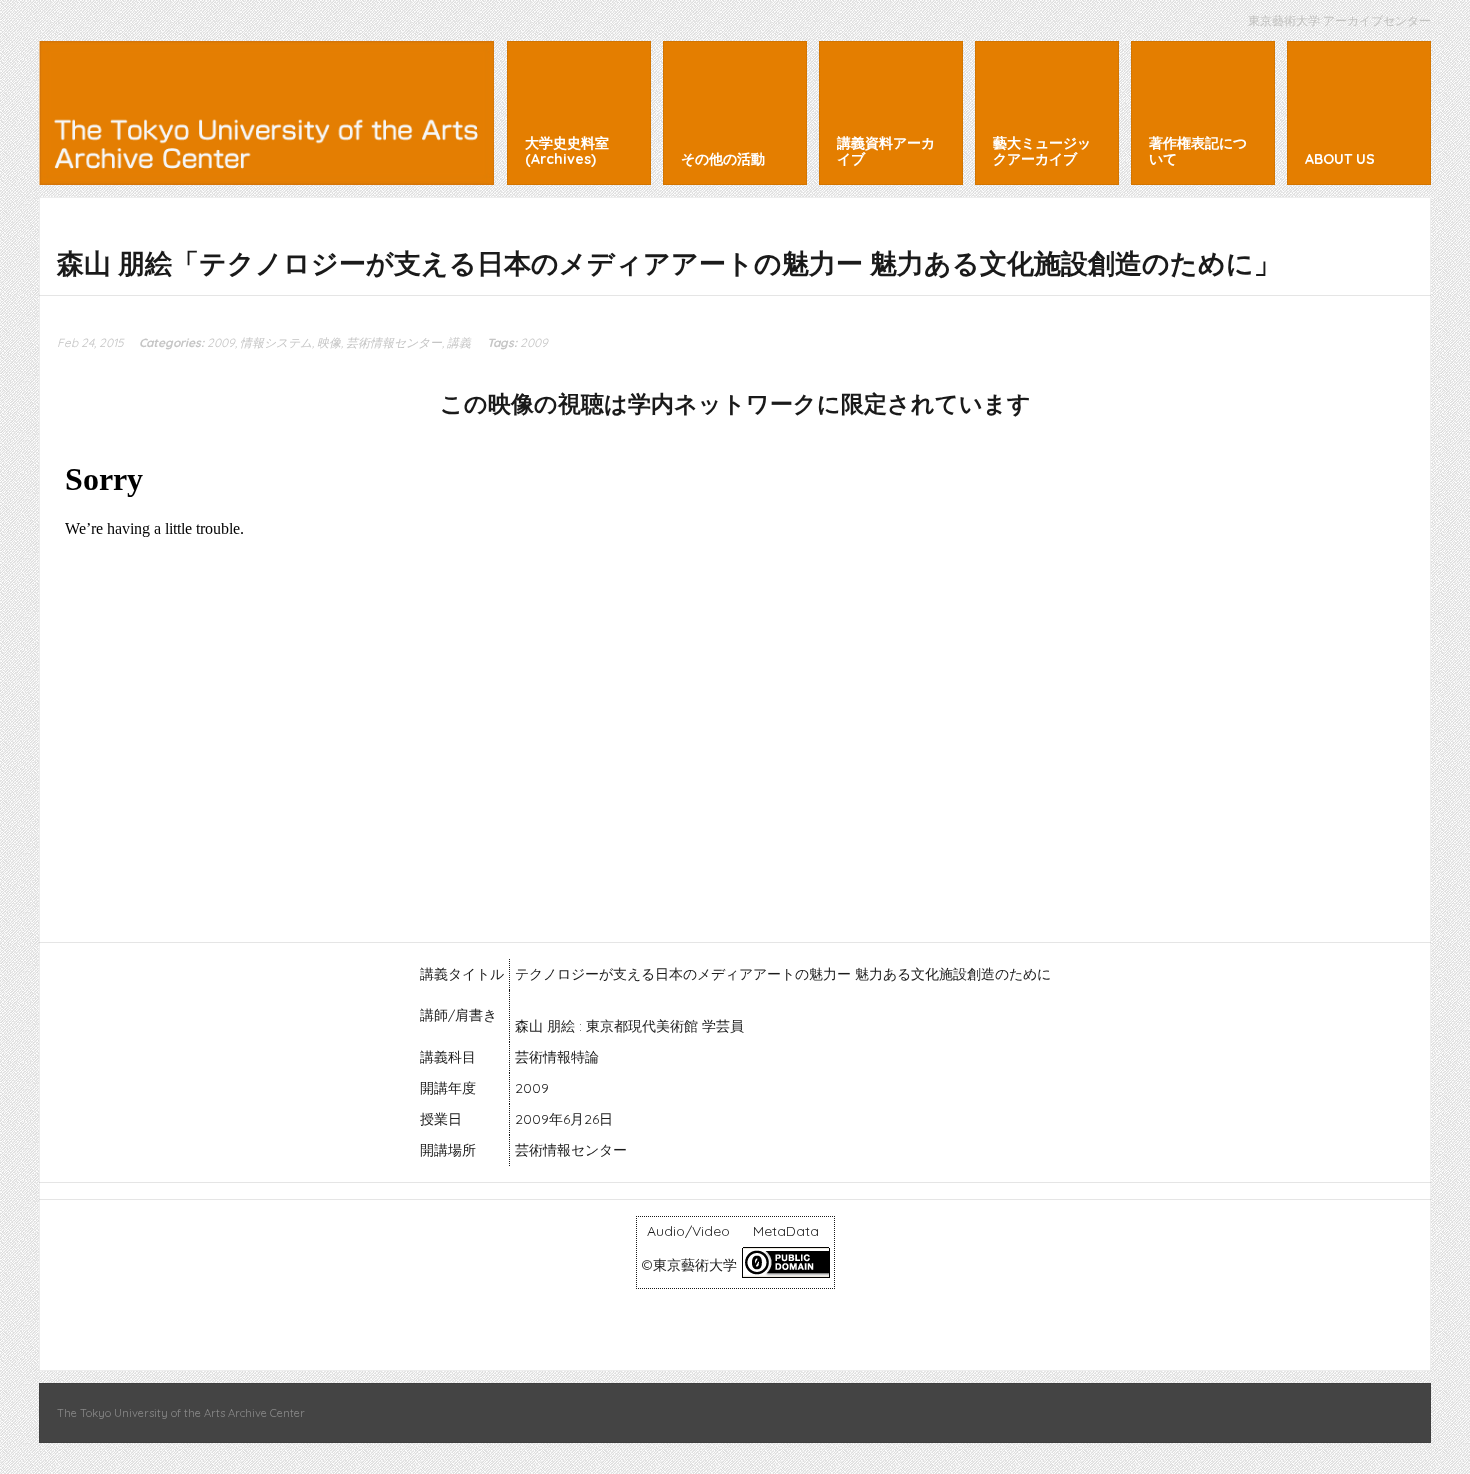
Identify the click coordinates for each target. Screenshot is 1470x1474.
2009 (221, 342)
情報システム (276, 342)
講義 (459, 342)
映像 (329, 342)
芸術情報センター (394, 342)
